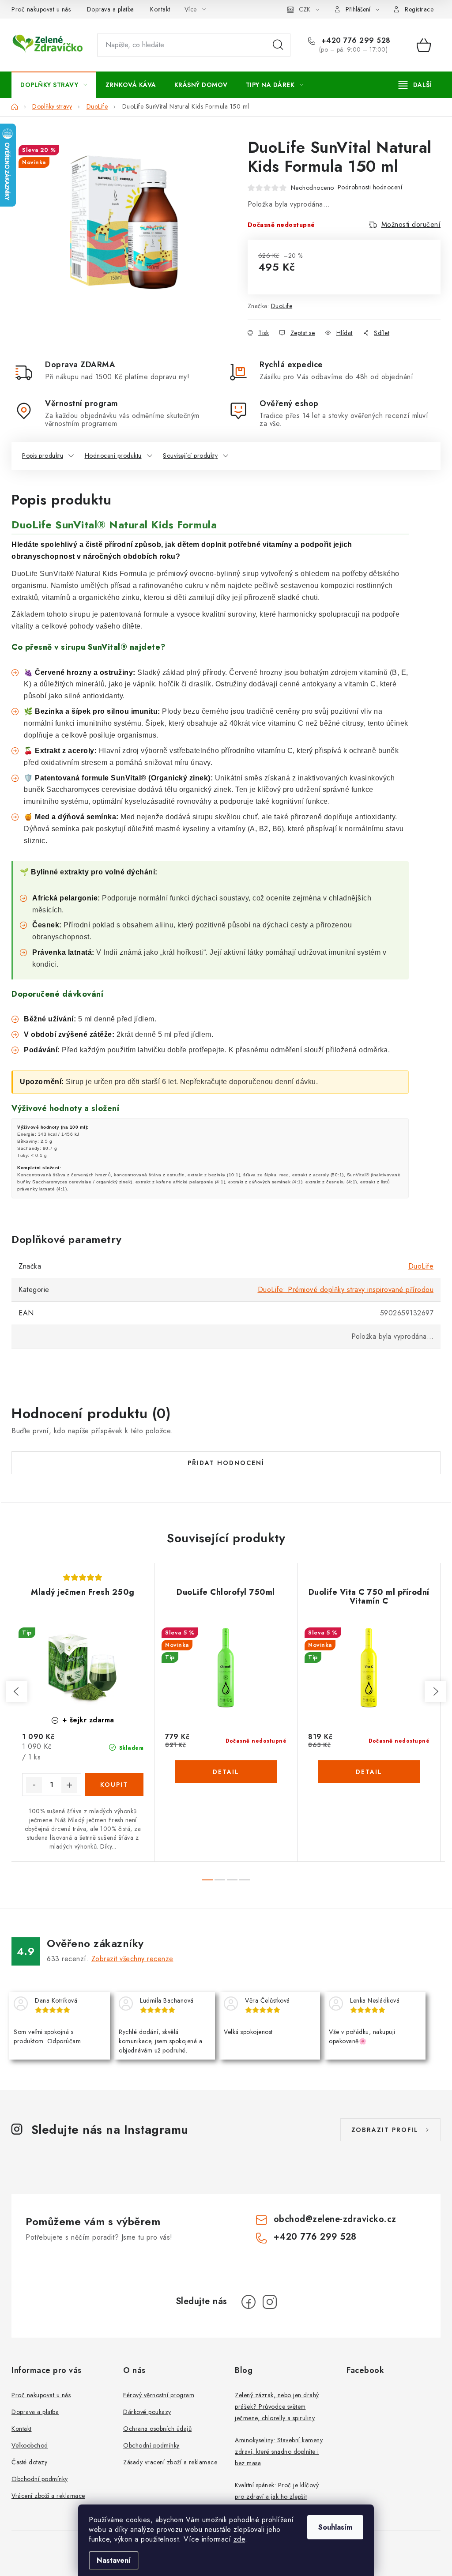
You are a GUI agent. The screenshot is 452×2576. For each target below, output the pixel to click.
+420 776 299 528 (355, 41)
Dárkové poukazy (147, 2412)
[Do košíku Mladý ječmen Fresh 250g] (114, 1785)
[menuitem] (54, 85)
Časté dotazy (29, 2462)
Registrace (419, 9)
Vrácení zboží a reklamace (48, 2496)
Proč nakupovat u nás (41, 9)
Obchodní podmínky (40, 2479)
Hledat (278, 45)
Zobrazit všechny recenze (132, 1959)
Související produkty (190, 456)
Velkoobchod (30, 2445)
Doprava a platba (111, 9)
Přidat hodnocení (226, 1463)
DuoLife (282, 306)
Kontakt (160, 9)
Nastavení (114, 2560)
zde (239, 2539)
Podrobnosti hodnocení (370, 187)
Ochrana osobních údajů (157, 2429)
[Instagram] (270, 2302)
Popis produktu (43, 456)
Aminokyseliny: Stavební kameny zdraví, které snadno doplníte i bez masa (279, 2452)
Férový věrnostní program (159, 2395)
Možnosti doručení (411, 224)
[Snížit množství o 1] (34, 1785)
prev (17, 1691)
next (435, 1691)
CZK (305, 9)
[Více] (415, 85)
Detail (226, 1772)
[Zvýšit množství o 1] (69, 1785)
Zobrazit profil (385, 2130)
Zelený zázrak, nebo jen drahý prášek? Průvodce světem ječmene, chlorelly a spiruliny (277, 2407)
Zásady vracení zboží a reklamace (170, 2462)
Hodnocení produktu (113, 456)
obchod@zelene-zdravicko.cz (335, 2219)
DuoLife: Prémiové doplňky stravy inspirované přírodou (346, 1290)
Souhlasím (335, 2527)
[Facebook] (249, 2302)
